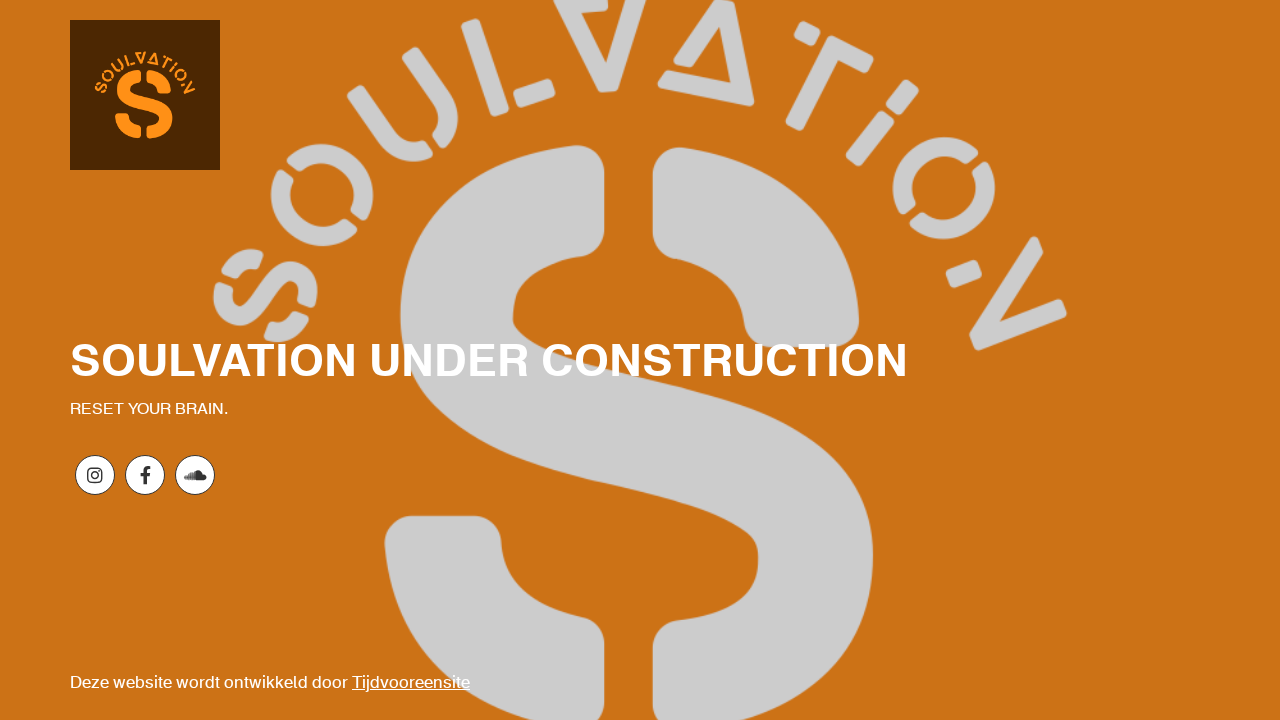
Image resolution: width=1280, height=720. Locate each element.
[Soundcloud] (195, 475)
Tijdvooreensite (411, 683)
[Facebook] (145, 475)
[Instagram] (95, 475)
